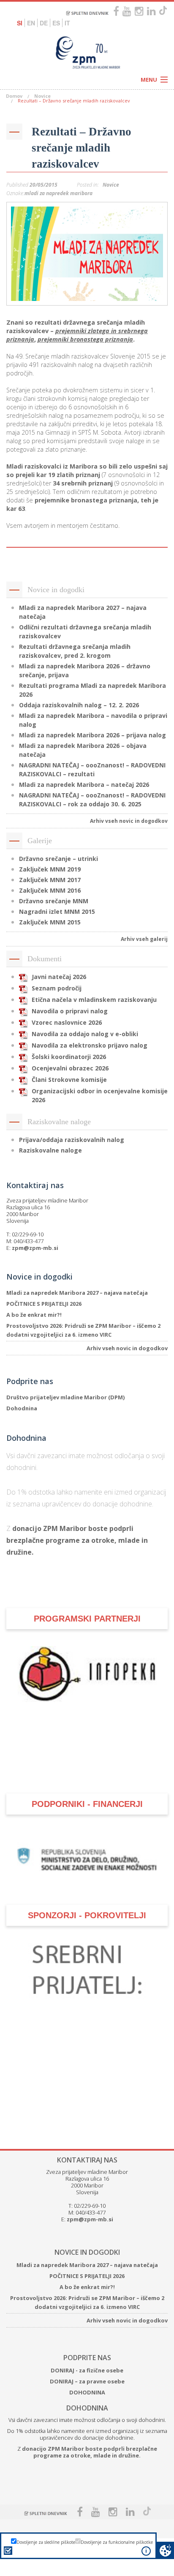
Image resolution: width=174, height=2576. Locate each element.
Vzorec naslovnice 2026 (67, 1022)
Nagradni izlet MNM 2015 (57, 912)
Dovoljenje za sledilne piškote (46, 2542)
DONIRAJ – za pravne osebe (87, 2381)
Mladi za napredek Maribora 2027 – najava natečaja (77, 1293)
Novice (42, 96)
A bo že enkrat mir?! (34, 1315)
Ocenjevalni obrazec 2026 (70, 1068)
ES (56, 23)
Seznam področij (57, 988)
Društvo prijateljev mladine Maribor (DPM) (65, 1397)
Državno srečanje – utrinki (58, 859)
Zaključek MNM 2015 (50, 922)
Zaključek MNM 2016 (50, 890)
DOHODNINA (87, 2392)
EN (31, 23)
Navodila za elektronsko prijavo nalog (90, 1045)
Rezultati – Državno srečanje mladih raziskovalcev (82, 148)
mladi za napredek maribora (58, 193)
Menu (149, 80)
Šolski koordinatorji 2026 (69, 1057)
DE (44, 23)
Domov (14, 96)
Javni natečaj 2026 (59, 977)
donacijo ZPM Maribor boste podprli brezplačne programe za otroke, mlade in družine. (77, 1540)
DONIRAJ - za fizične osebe (87, 2370)
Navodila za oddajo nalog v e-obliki (85, 1034)
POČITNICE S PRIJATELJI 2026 (44, 1304)
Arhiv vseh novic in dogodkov (129, 821)
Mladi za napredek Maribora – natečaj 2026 (84, 785)
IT (67, 23)
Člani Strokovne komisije (69, 1080)
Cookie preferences (165, 2550)
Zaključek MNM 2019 (50, 869)
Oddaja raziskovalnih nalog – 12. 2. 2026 (79, 705)
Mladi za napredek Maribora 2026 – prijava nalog (92, 735)
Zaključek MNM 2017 (50, 880)
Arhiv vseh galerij (144, 939)
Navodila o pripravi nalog (70, 1011)
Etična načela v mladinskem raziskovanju (94, 1000)
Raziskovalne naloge (50, 1150)
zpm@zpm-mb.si (35, 1248)
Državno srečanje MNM (54, 901)
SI (20, 23)
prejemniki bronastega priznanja (85, 339)
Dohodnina (22, 1408)
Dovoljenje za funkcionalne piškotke (117, 2542)
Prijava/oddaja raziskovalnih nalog (72, 1140)
